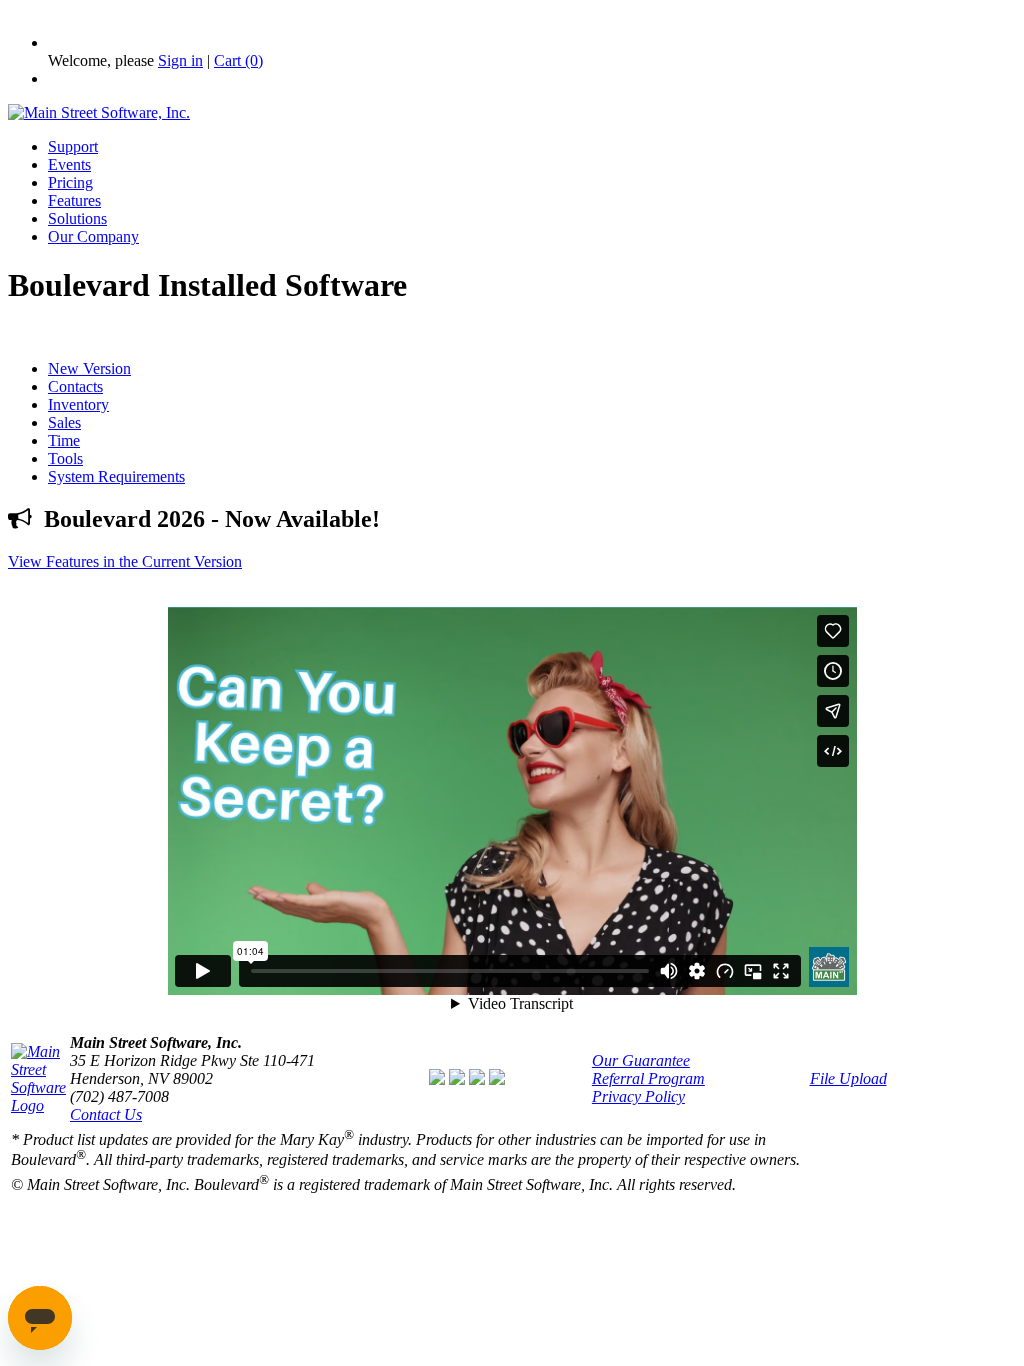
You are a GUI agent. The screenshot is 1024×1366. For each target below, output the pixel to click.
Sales (64, 422)
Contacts (75, 386)
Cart (238, 60)
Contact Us (106, 1114)
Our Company (93, 236)
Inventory (78, 404)
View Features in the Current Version (125, 561)
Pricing (70, 182)
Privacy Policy (638, 1096)
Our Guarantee (641, 1060)
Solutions (77, 218)
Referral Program (648, 1078)
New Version (89, 368)
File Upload (848, 1078)
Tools (65, 458)
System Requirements (116, 476)
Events (69, 164)
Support (73, 146)
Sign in (180, 60)
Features (74, 200)
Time (64, 440)
